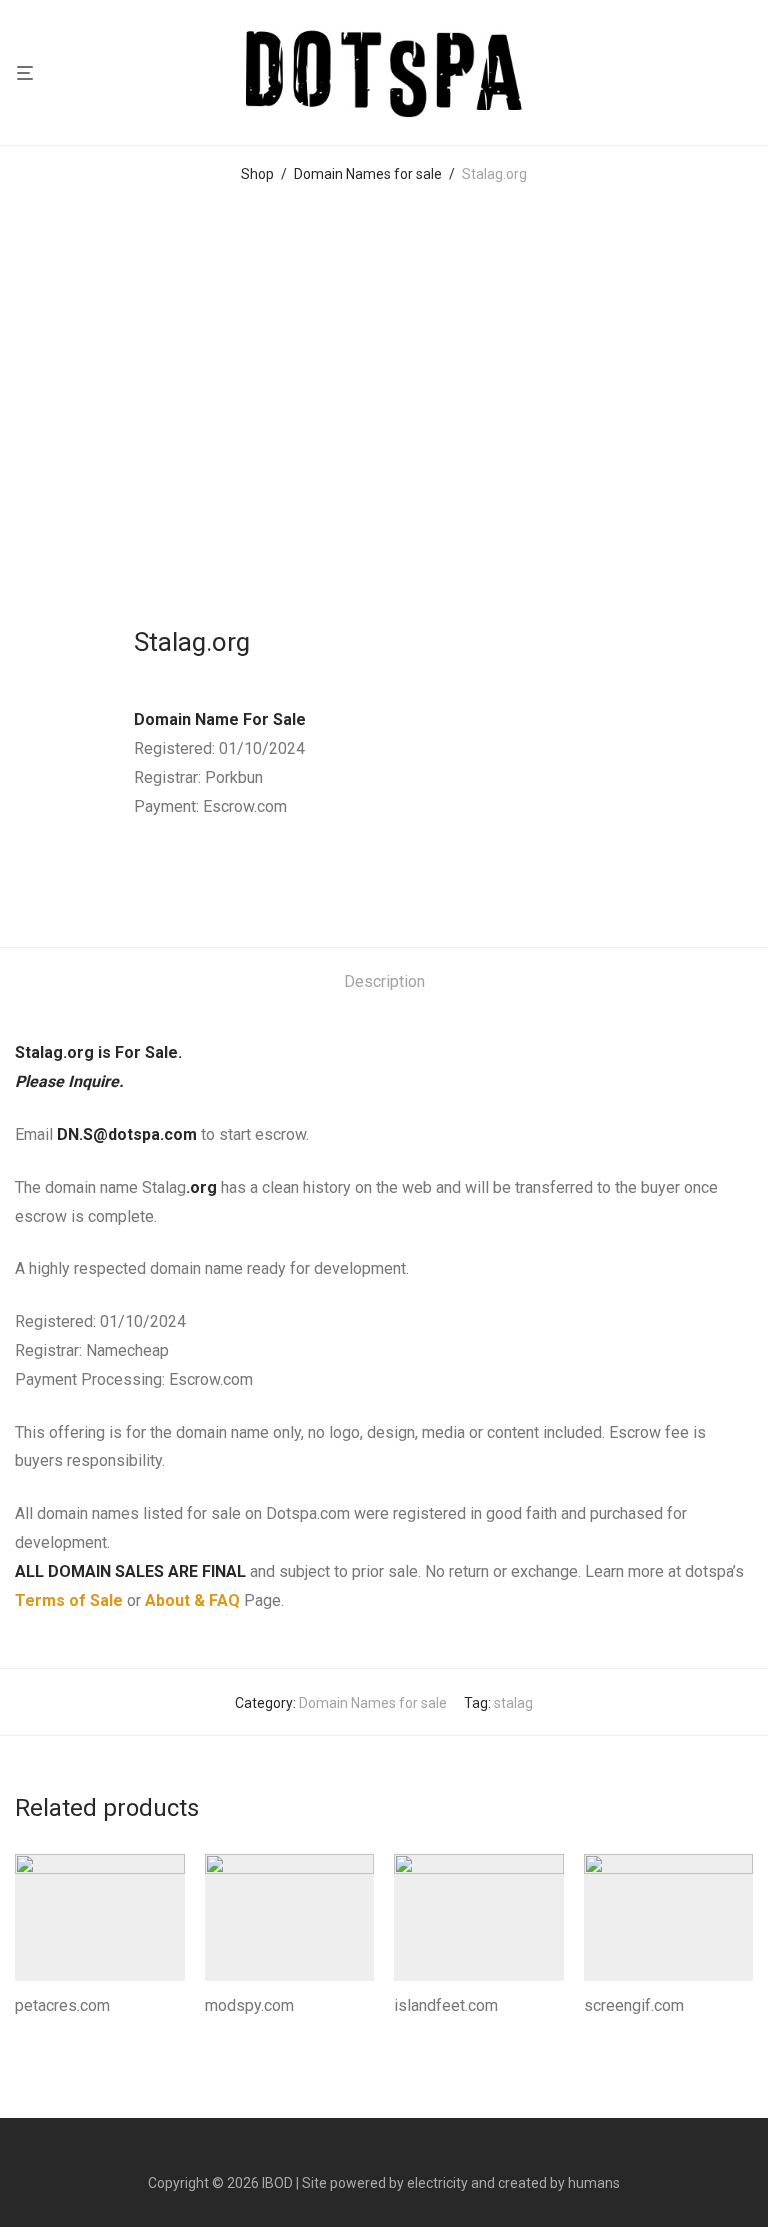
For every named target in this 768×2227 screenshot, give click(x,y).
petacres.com (62, 2005)
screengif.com (634, 2005)
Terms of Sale (69, 1600)
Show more (45, 2033)
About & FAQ (192, 1600)
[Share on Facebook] (141, 880)
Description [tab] (384, 981)
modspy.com (249, 2005)
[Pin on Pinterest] (199, 880)
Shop (257, 174)
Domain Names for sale (368, 174)
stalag (513, 1703)
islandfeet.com (446, 2005)
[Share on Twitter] (170, 880)
